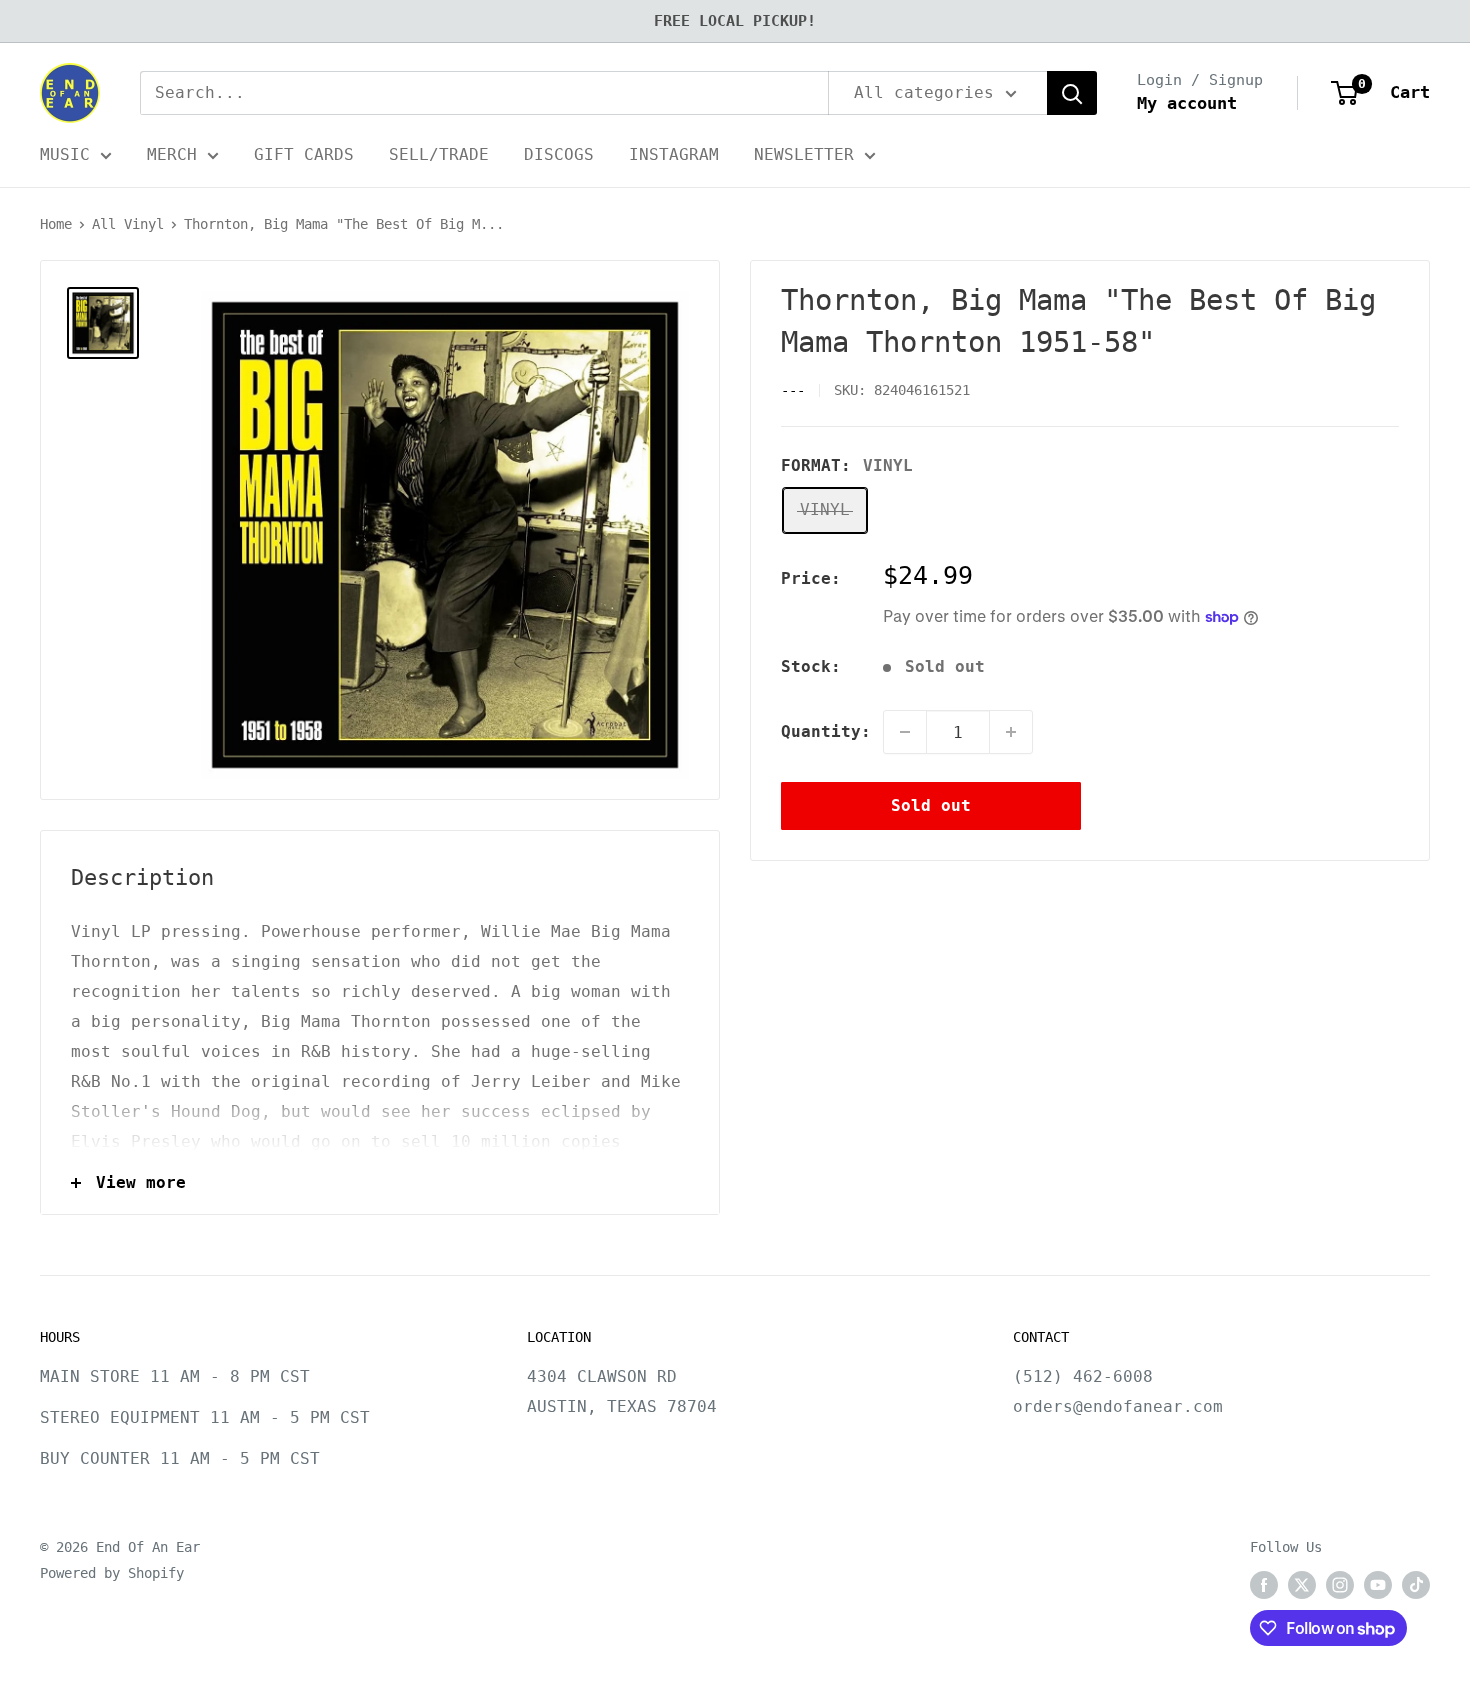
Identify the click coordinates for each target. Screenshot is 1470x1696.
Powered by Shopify (112, 1573)
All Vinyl (128, 224)
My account (1187, 103)
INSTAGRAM (674, 154)
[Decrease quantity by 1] (905, 732)
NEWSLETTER (804, 154)
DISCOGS (559, 154)
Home (56, 224)
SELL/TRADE (439, 154)
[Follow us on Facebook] (1264, 1585)
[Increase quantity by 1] (1011, 732)
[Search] (1072, 93)
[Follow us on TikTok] (1416, 1585)
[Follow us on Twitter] (1302, 1585)
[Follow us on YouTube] (1378, 1585)
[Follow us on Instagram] (1340, 1585)
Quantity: (826, 731)
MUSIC (65, 154)
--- (793, 390)
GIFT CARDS (304, 154)
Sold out (931, 805)
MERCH (172, 154)
